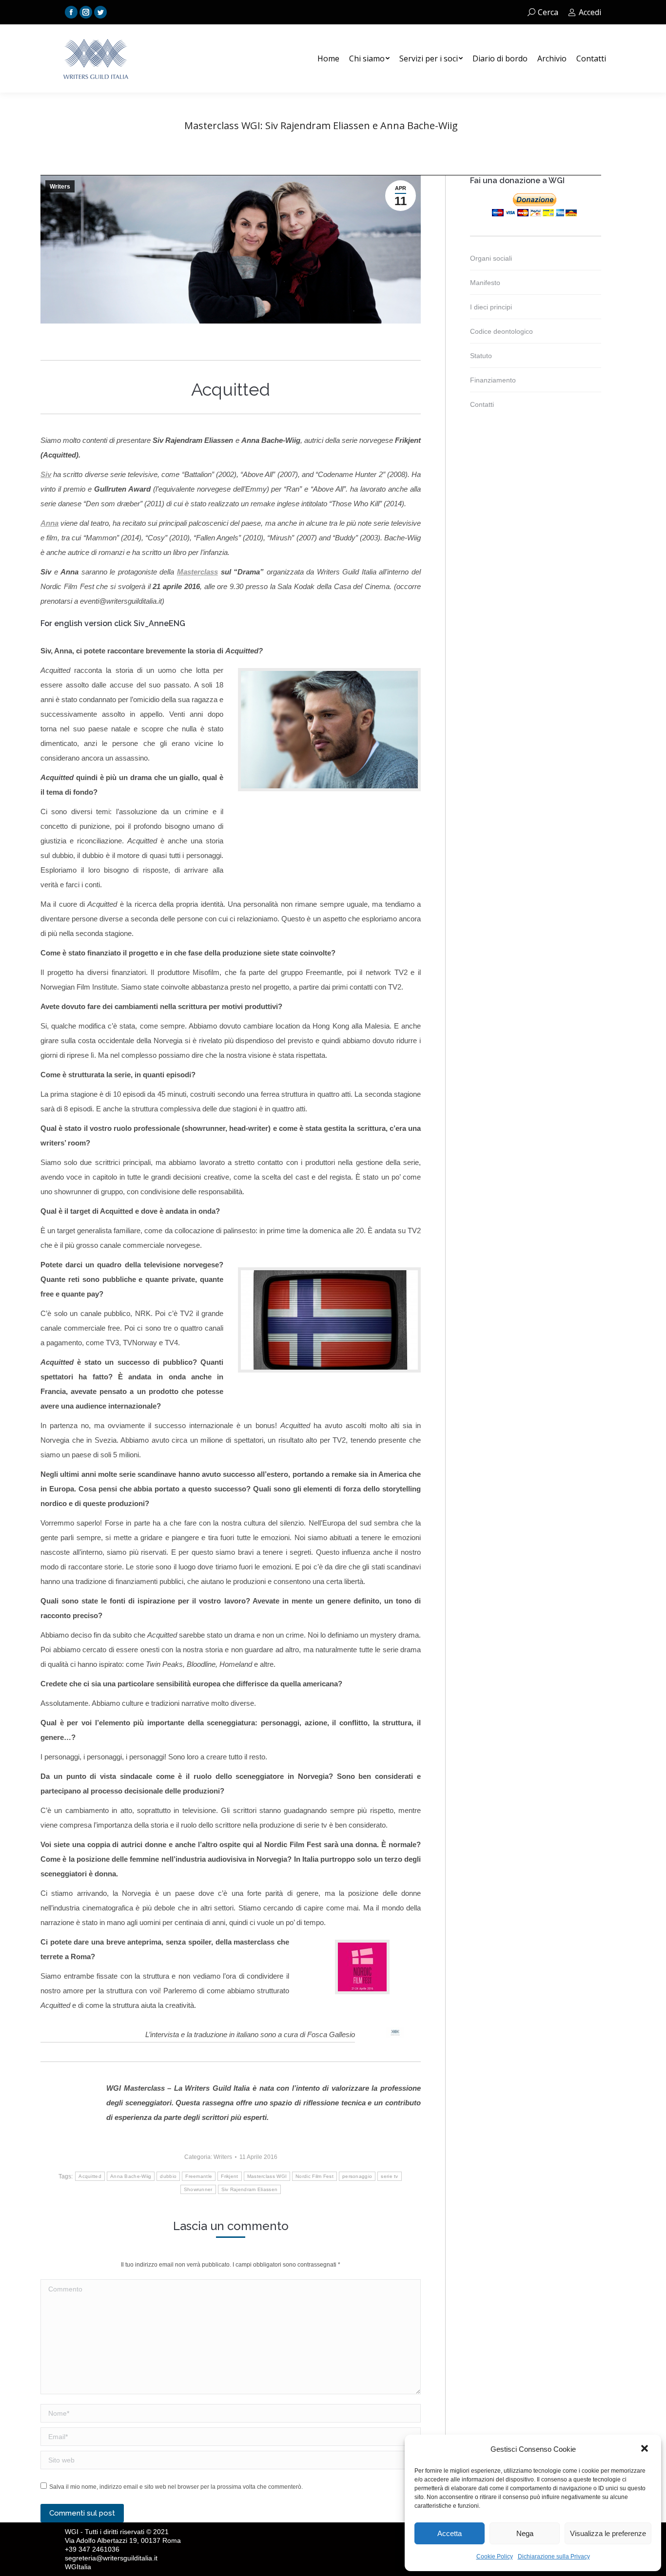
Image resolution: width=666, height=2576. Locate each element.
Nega (525, 2533)
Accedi (590, 12)
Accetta (450, 2533)
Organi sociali (491, 258)
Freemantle (199, 2176)
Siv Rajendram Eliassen (250, 2189)
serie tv (389, 2176)
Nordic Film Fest (314, 2176)
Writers (60, 187)
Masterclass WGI (267, 2176)
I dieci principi (491, 307)
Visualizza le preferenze (608, 2533)
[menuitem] (328, 58)
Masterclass (197, 572)
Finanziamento (493, 380)
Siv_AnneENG (159, 623)
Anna (49, 523)
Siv (46, 474)
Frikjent (229, 2176)
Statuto (481, 356)
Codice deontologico (501, 331)
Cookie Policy (495, 2557)
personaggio (357, 2176)
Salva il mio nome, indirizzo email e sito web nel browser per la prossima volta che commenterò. (176, 2487)
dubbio (168, 2176)
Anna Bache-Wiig (131, 2176)
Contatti (482, 404)
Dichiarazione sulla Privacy (554, 2557)
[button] (646, 2449)
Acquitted (90, 2176)
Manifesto (485, 283)
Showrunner (198, 2189)
